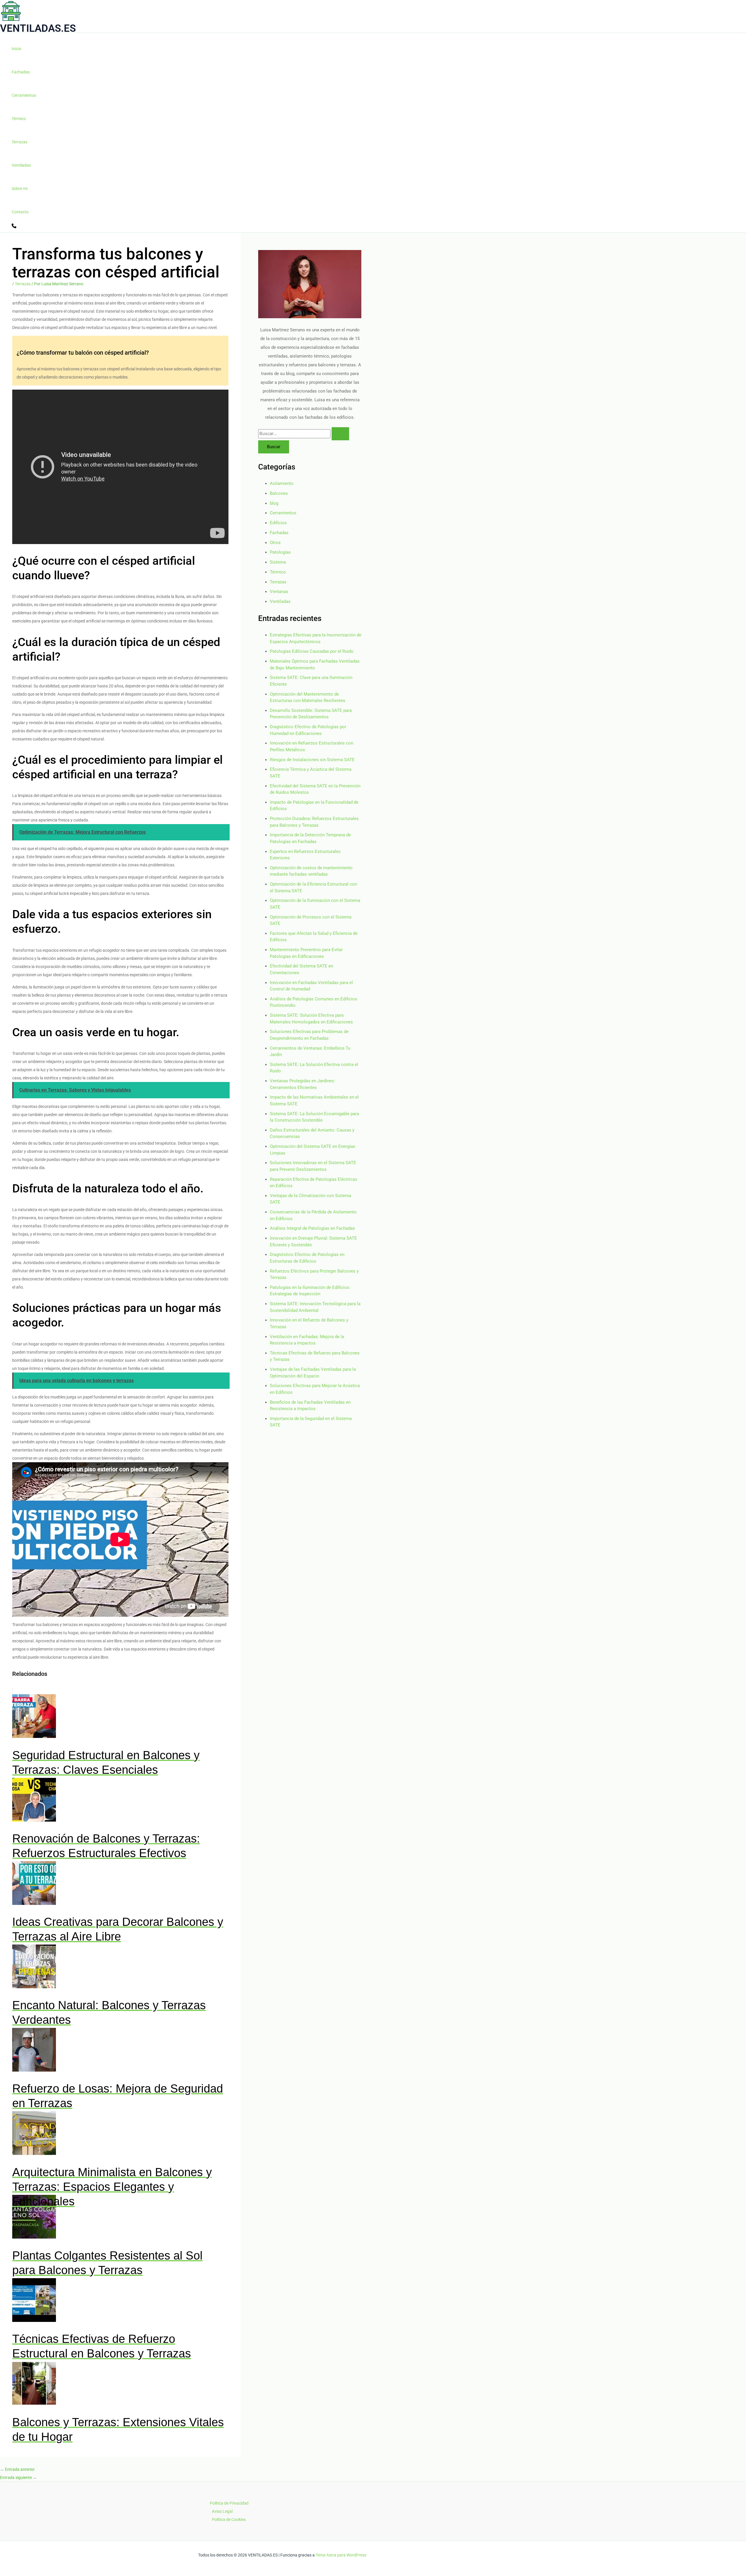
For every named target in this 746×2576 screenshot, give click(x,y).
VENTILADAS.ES (38, 28)
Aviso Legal (222, 2511)
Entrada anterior (17, 2469)
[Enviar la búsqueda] (340, 434)
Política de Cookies (229, 2519)
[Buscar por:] (304, 434)
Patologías (280, 552)
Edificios (278, 523)
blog (274, 503)
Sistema (278, 562)
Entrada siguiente (18, 2478)
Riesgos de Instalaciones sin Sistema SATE (312, 760)
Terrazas (20, 142)
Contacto (20, 212)
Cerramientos (24, 95)
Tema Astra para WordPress (341, 2555)
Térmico (19, 119)
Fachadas (21, 72)
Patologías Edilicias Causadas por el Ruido (312, 651)
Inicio (16, 49)
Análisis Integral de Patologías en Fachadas (312, 1228)
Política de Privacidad (229, 2503)
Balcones (279, 493)
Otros (275, 543)
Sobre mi (20, 189)
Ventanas (279, 592)
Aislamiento (282, 483)
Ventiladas (21, 165)
